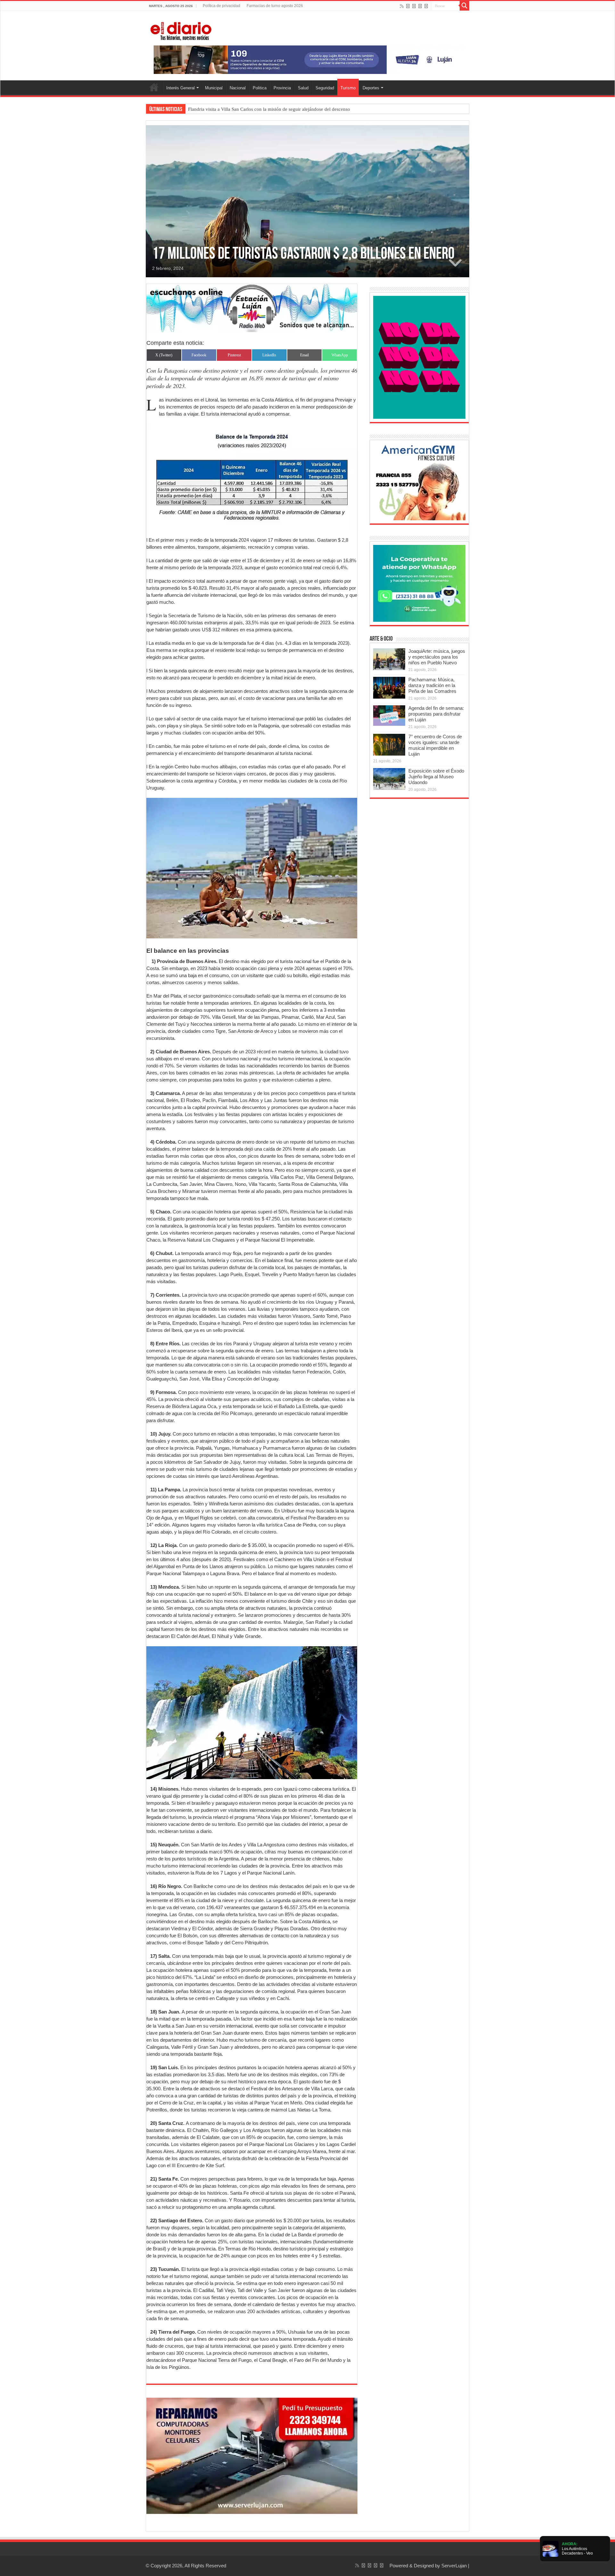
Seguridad (325, 88)
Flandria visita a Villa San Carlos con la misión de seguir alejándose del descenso (269, 109)
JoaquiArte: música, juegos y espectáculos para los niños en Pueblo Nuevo (437, 657)
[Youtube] (420, 6)
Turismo (348, 88)
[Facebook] (408, 6)
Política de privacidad (221, 6)
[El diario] (181, 30)
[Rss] (402, 6)
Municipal (214, 88)
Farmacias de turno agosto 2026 (275, 6)
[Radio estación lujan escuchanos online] (252, 308)
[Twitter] (414, 6)
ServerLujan (454, 2566)
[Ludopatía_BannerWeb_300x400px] (419, 357)
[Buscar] (464, 6)
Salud (303, 88)
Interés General (180, 88)
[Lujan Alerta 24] (307, 59)
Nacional (238, 88)
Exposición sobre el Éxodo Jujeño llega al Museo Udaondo (436, 777)
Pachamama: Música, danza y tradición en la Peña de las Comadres (432, 685)
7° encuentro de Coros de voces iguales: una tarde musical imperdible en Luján (435, 745)
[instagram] (426, 6)
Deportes (371, 88)
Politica (260, 88)
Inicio (154, 87)
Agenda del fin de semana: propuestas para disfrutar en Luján (436, 714)
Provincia (282, 88)
